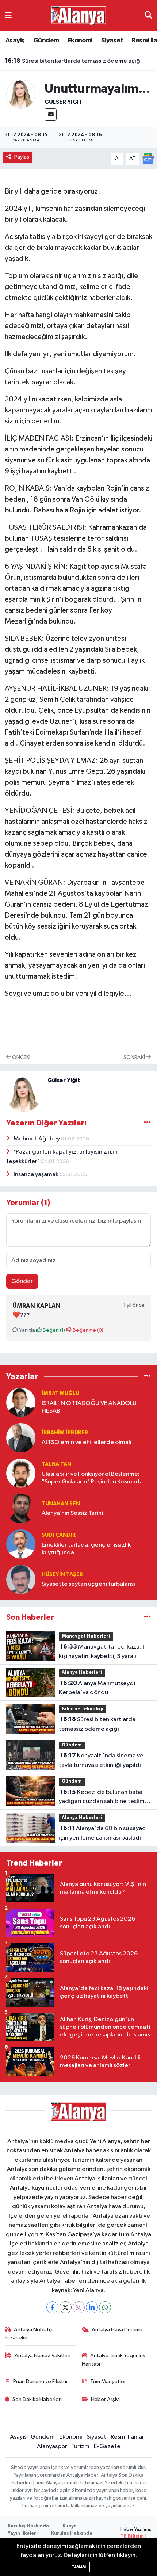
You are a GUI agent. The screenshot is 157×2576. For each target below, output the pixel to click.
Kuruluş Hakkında (28, 2526)
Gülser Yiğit (64, 102)
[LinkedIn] (92, 2307)
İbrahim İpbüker (65, 1433)
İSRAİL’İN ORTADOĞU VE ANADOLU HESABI (89, 1407)
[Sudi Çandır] (21, 1544)
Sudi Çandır (59, 1535)
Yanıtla (26, 1330)
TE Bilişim (132, 2536)
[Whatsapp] (105, 2307)
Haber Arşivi (105, 2399)
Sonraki (135, 1057)
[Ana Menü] (8, 16)
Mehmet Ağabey (37, 1139)
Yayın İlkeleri (23, 2533)
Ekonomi (80, 41)
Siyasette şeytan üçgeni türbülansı (88, 1584)
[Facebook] (52, 2307)
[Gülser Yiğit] (21, 94)
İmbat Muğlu (60, 1393)
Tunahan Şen (61, 1504)
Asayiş (15, 41)
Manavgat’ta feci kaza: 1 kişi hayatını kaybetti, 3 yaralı (102, 1651)
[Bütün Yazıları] (147, 1123)
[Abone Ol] (148, 158)
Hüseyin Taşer (62, 1575)
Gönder (22, 1281)
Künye (70, 2526)
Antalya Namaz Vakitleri (43, 2356)
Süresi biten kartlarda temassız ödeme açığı (73, 61)
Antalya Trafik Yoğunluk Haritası (114, 2360)
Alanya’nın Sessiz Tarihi (72, 1513)
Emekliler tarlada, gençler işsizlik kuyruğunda (86, 1549)
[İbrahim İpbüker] (21, 1438)
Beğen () (53, 1330)
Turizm (80, 2447)
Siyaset (112, 41)
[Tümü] (147, 1377)
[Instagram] (79, 2307)
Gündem (46, 41)
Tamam (79, 2567)
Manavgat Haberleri (86, 1636)
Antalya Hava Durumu (117, 2330)
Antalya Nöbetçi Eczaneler (29, 2334)
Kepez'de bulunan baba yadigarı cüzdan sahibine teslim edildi (102, 1798)
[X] (66, 2307)
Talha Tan (56, 1464)
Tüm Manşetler (108, 2381)
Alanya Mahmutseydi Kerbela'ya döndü (97, 1688)
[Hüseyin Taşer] (21, 1579)
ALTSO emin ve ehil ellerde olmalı (87, 1442)
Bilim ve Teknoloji (83, 1709)
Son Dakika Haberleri (37, 2399)
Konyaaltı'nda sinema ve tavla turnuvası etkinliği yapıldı (101, 1760)
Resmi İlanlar (127, 2437)
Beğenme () (87, 1330)
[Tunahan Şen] (21, 1508)
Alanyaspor (52, 2447)
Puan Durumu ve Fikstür (41, 2381)
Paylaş (22, 157)
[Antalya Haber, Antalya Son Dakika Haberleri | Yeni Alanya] (78, 16)
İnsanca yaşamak (37, 1175)
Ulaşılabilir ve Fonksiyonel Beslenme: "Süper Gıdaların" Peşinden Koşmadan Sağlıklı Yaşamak (94, 1478)
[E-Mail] (51, 115)
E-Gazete (107, 2447)
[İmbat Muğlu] (21, 1402)
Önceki (21, 1057)
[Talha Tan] (21, 1473)
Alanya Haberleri (82, 1672)
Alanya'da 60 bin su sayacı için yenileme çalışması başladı (103, 1833)
